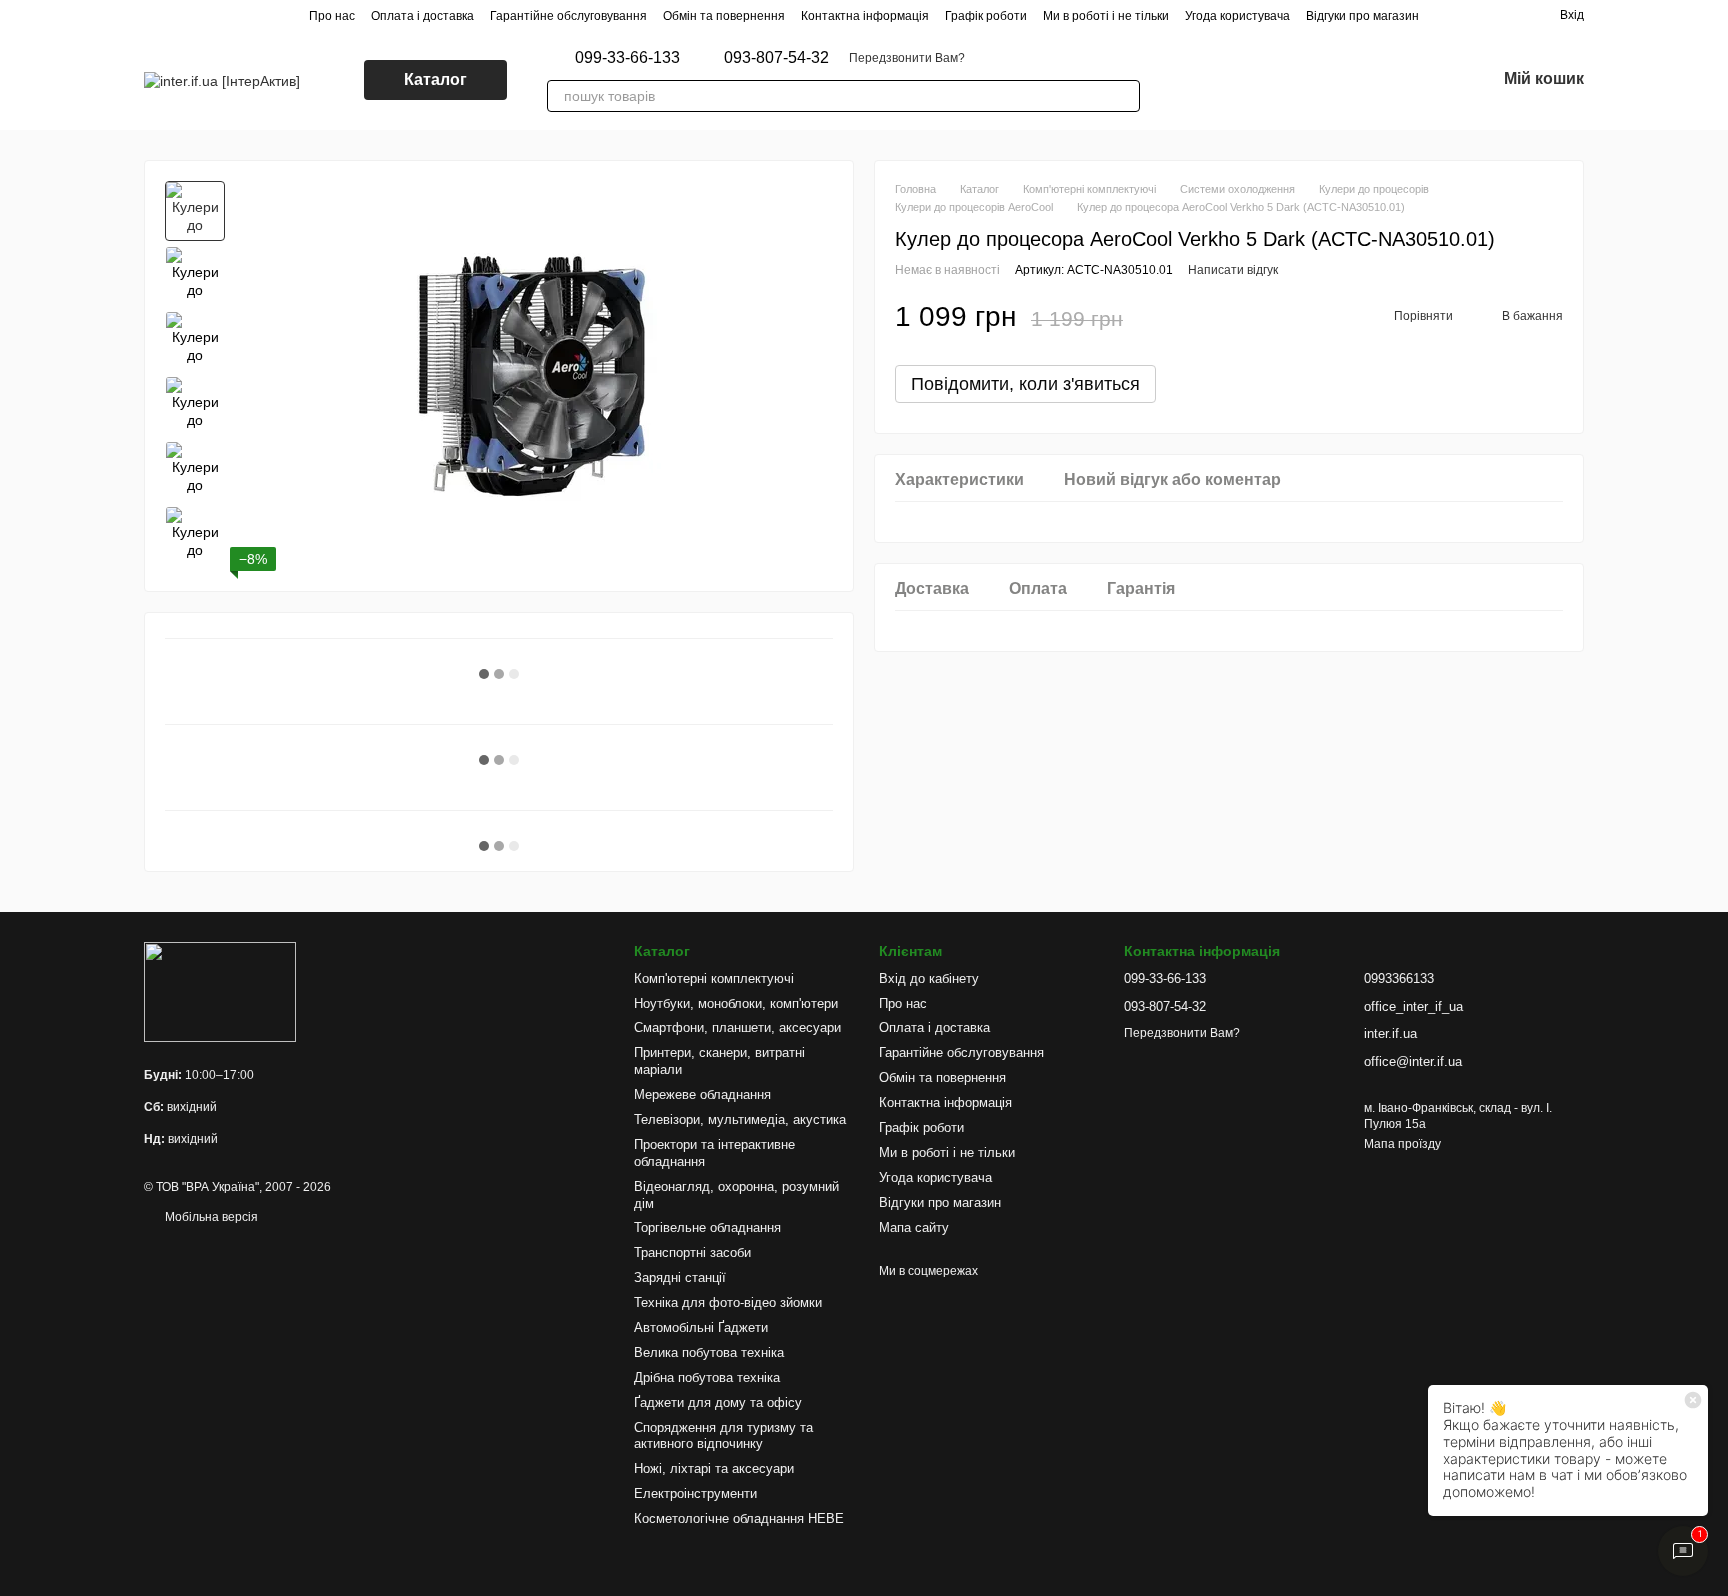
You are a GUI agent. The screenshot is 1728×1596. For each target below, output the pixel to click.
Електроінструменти (695, 1493)
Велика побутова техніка (709, 1352)
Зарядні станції (680, 1277)
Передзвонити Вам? (907, 58)
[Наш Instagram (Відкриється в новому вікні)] (1236, 80)
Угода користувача (1237, 16)
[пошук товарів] (1124, 96)
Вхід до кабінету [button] (929, 978)
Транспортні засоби (692, 1252)
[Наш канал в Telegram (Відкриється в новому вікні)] (1332, 80)
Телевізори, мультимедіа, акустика (740, 1119)
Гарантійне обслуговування (568, 16)
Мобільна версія (210, 1217)
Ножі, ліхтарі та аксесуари (714, 1468)
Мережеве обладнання (702, 1094)
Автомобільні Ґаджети (701, 1327)
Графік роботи (986, 16)
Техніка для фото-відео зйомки (728, 1302)
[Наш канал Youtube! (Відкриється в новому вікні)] (1308, 80)
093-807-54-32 (776, 58)
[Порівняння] (1376, 80)
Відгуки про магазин (1362, 16)
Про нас (332, 16)
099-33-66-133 (627, 58)
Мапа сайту (914, 1227)
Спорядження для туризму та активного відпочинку (723, 1436)
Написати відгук (1233, 270)
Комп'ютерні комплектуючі (714, 978)
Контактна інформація (865, 16)
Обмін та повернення (724, 16)
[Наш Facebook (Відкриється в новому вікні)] (1284, 80)
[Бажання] (1428, 80)
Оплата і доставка (422, 16)
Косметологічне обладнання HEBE (739, 1518)
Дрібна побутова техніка (707, 1377)
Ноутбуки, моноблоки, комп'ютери (736, 1003)
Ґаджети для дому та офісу (718, 1402)
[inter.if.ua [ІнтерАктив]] (220, 992)
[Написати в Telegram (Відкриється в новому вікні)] (1212, 80)
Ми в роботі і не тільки (1106, 16)
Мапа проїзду (1402, 1144)
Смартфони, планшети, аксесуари (737, 1027)
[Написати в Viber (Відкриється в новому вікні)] (1188, 80)
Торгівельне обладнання (707, 1227)
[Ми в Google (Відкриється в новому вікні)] (1260, 80)
